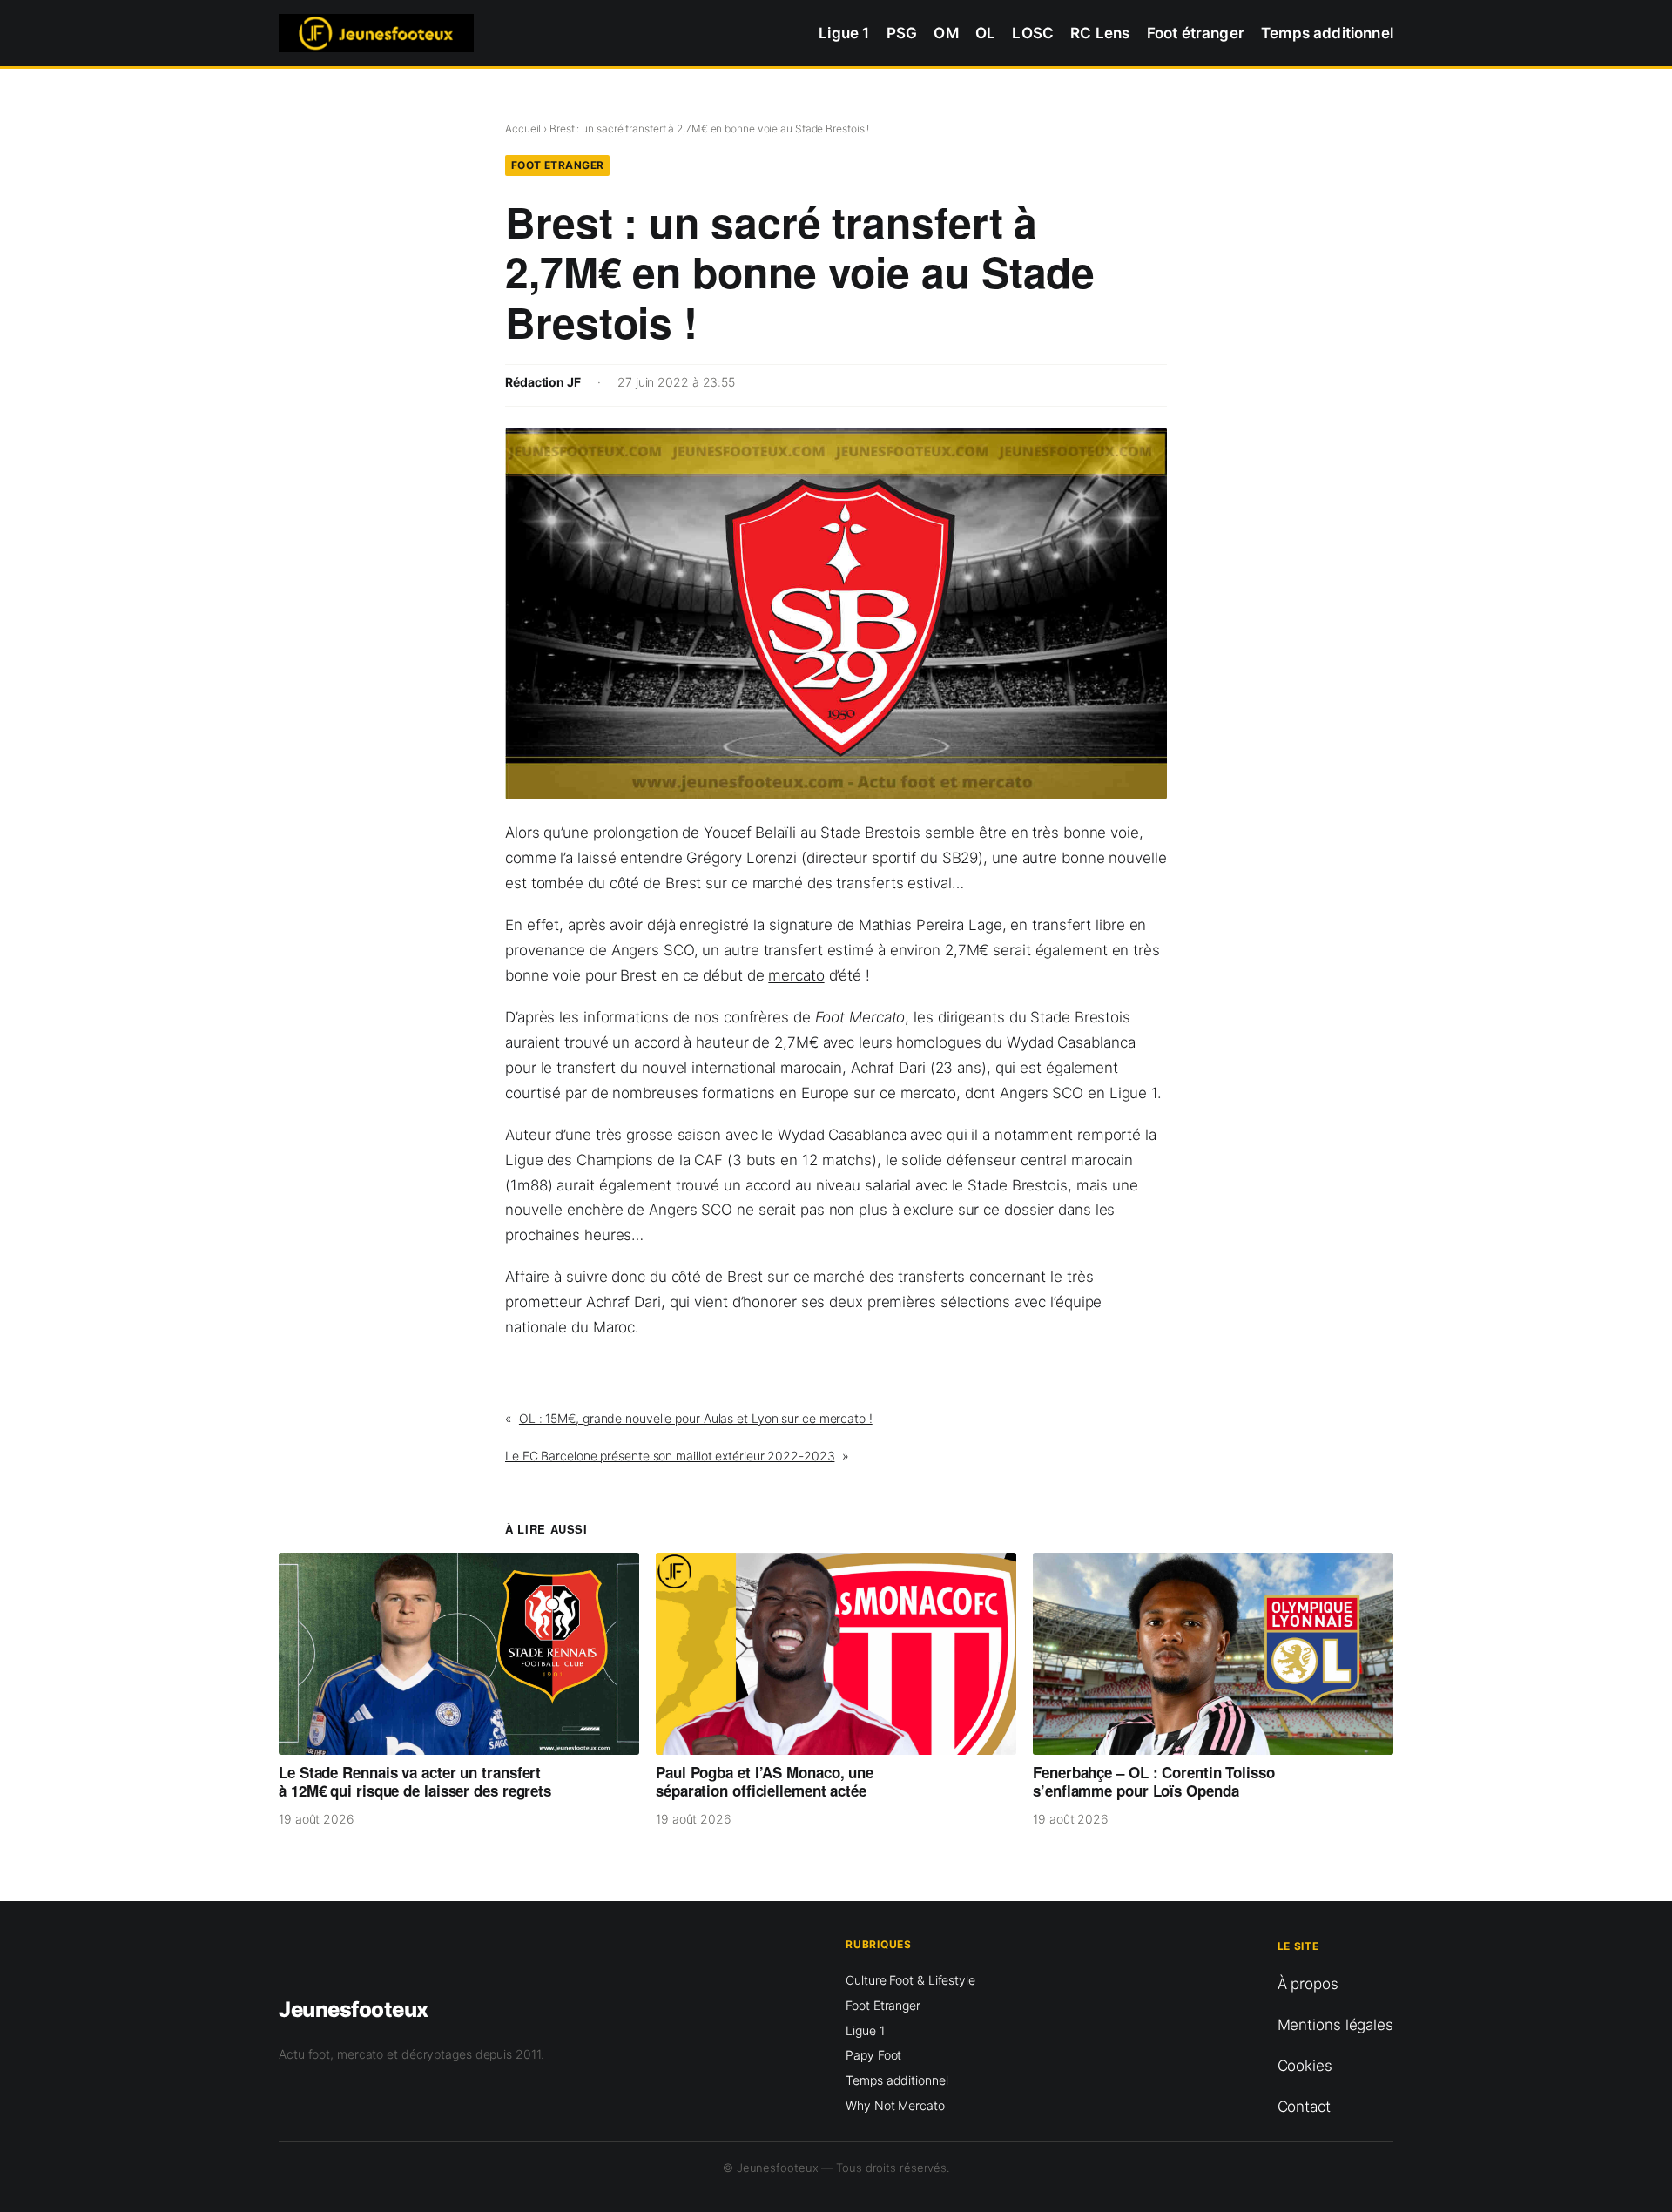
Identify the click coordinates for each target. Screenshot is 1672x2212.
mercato (796, 975)
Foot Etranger (558, 165)
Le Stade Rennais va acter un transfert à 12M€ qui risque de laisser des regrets (415, 1782)
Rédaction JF (543, 382)
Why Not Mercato (895, 2105)
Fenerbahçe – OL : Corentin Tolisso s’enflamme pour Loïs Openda (1154, 1782)
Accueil (523, 128)
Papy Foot (873, 2055)
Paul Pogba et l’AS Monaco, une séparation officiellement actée (765, 1782)
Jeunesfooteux (354, 2010)
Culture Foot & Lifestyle (910, 1980)
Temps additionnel (897, 2080)
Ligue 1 (865, 2030)
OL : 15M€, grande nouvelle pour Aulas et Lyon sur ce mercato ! (696, 1418)
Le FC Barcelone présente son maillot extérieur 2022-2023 (670, 1456)
